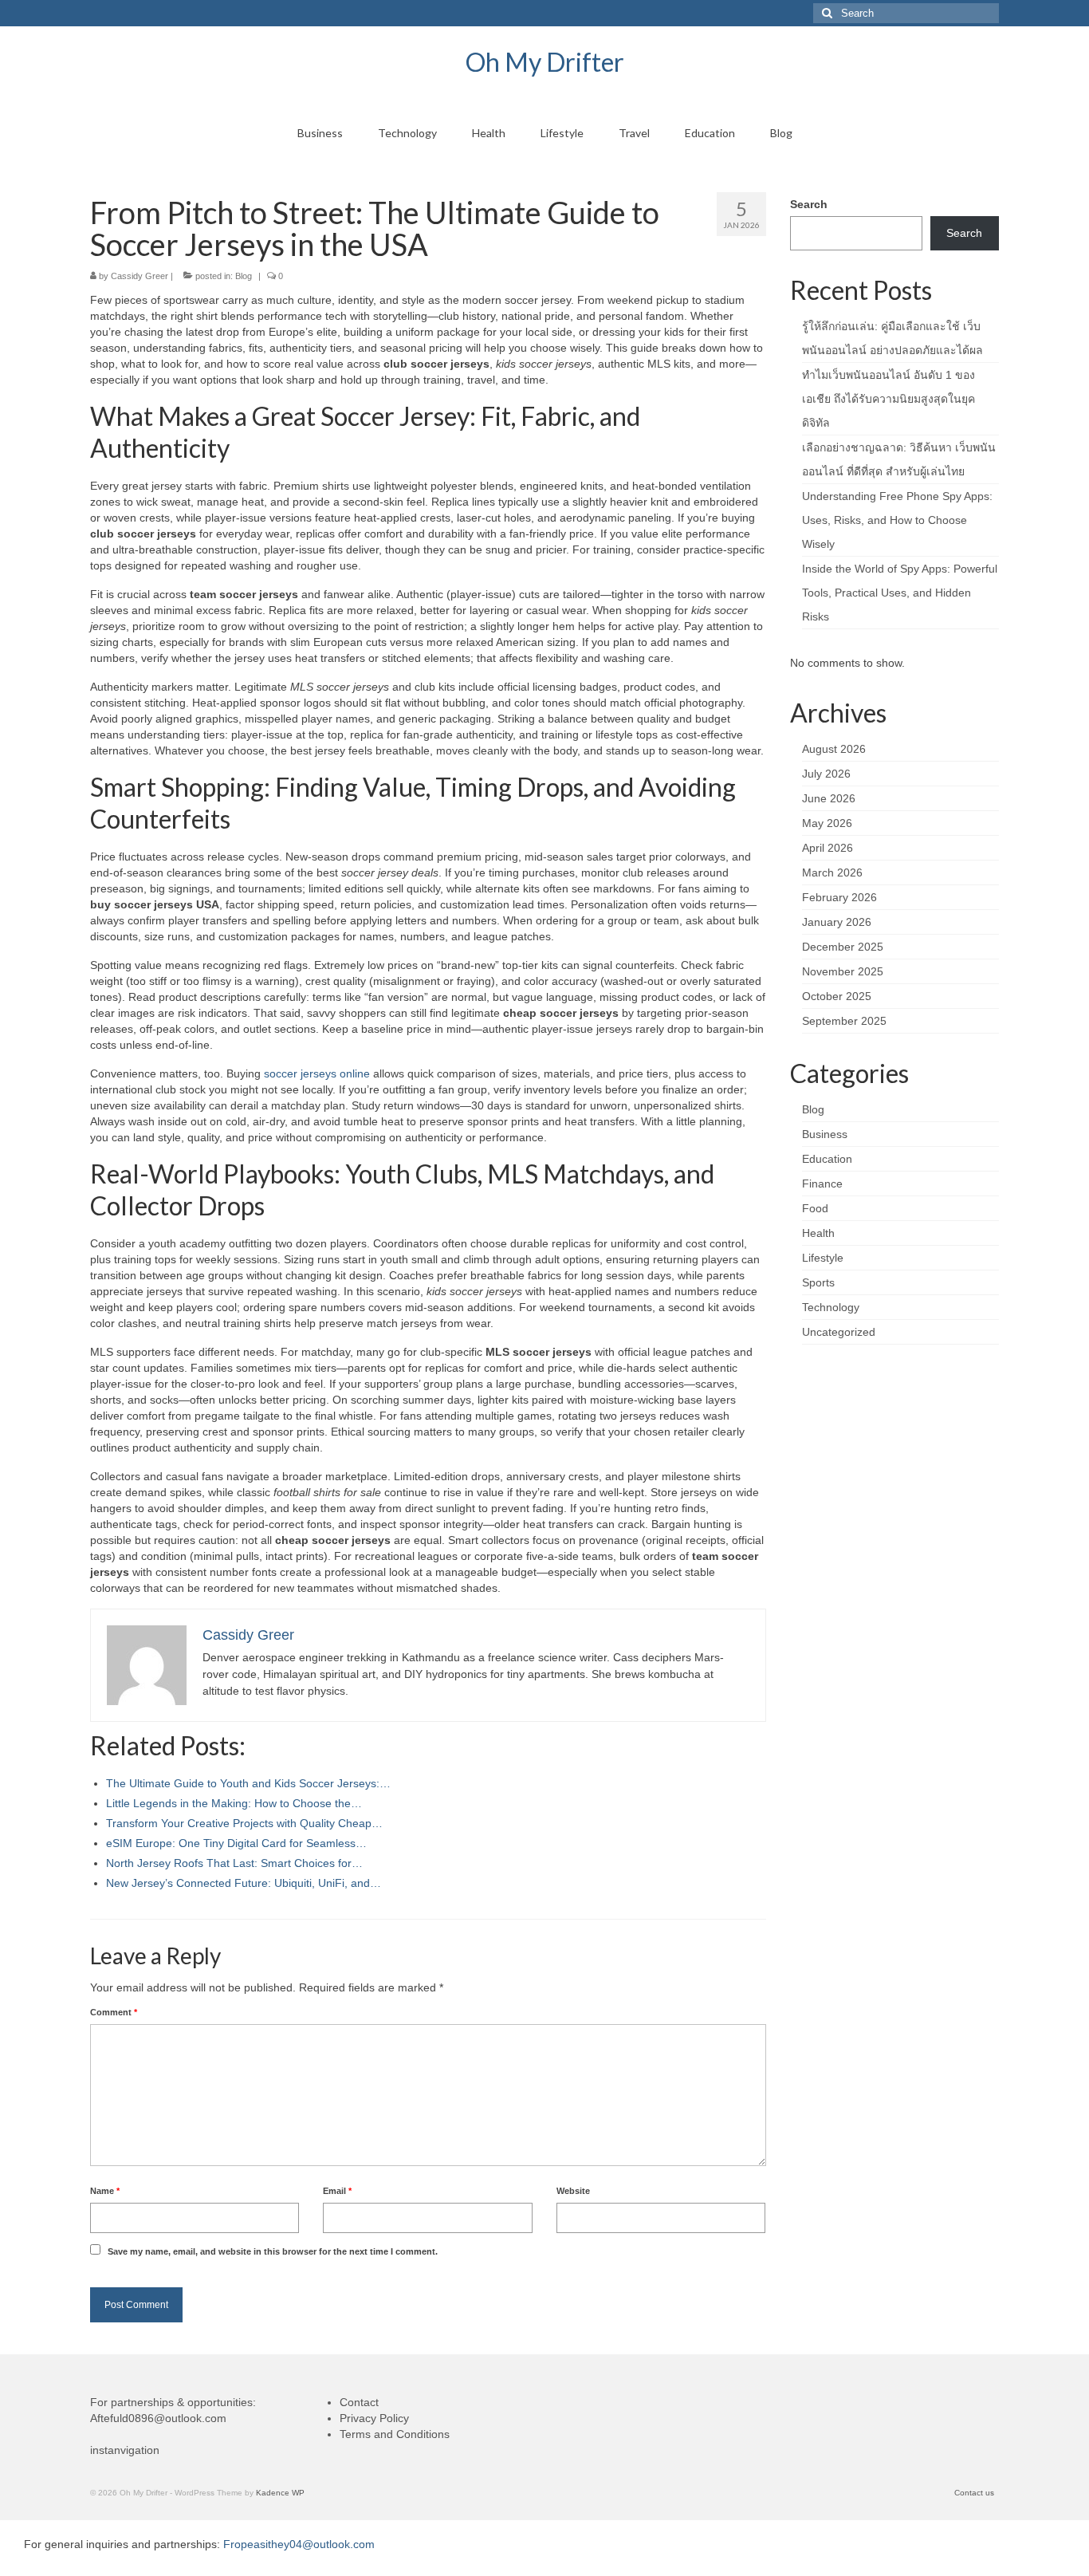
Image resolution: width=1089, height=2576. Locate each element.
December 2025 (843, 947)
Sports (818, 1282)
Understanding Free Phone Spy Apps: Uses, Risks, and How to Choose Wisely (897, 520)
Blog (244, 276)
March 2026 (832, 872)
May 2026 (827, 823)
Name (105, 2191)
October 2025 (837, 996)
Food (815, 1208)
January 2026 (837, 922)
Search (809, 204)
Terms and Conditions (395, 2434)
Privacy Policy (374, 2418)
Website (573, 2191)
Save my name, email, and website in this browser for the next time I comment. (273, 2251)
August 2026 (834, 749)
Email (337, 2191)
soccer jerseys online (317, 1073)
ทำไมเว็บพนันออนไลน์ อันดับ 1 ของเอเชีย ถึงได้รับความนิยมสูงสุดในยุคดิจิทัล (888, 399)
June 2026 (829, 798)
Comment (114, 2012)
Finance (822, 1184)
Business (825, 1134)
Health (818, 1233)
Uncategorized (839, 1332)
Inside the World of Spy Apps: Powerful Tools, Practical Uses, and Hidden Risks (900, 593)
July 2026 (826, 774)
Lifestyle (823, 1258)
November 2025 (843, 971)
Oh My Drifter (545, 62)
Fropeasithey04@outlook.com (299, 2544)
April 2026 (828, 848)
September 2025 (844, 1021)
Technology (831, 1307)
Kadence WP (280, 2493)
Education (827, 1159)
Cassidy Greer (140, 276)
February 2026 (839, 897)
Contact (359, 2402)
